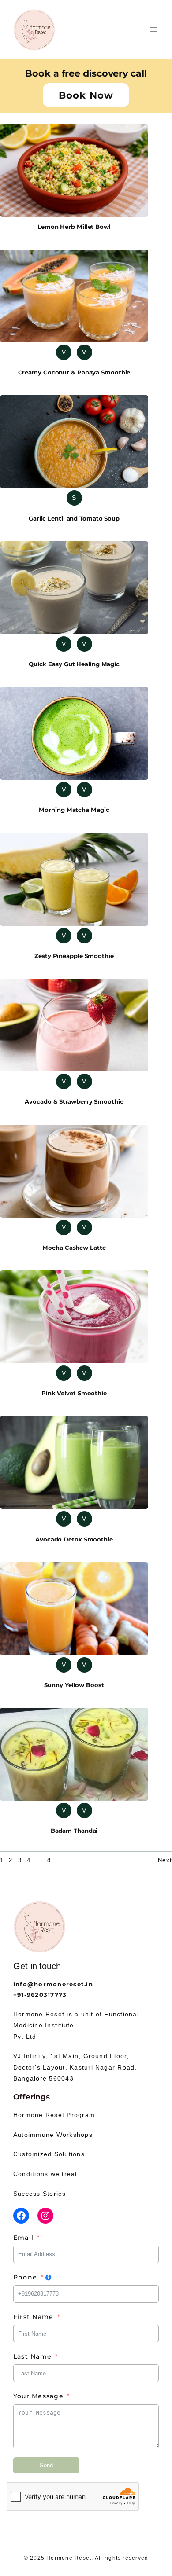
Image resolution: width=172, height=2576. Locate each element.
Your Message (38, 2396)
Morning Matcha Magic (74, 810)
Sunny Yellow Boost (74, 1685)
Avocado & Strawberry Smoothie (74, 1101)
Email (23, 2238)
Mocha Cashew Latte (74, 1248)
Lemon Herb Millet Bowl (74, 227)
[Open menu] (153, 29)
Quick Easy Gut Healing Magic (74, 664)
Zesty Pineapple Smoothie (74, 956)
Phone (25, 2277)
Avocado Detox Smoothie (74, 1539)
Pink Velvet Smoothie (74, 1393)
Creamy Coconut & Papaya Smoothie (74, 372)
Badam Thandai (74, 1831)
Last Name (32, 2356)
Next (165, 1860)
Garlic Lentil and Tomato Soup (74, 518)
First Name (33, 2317)
